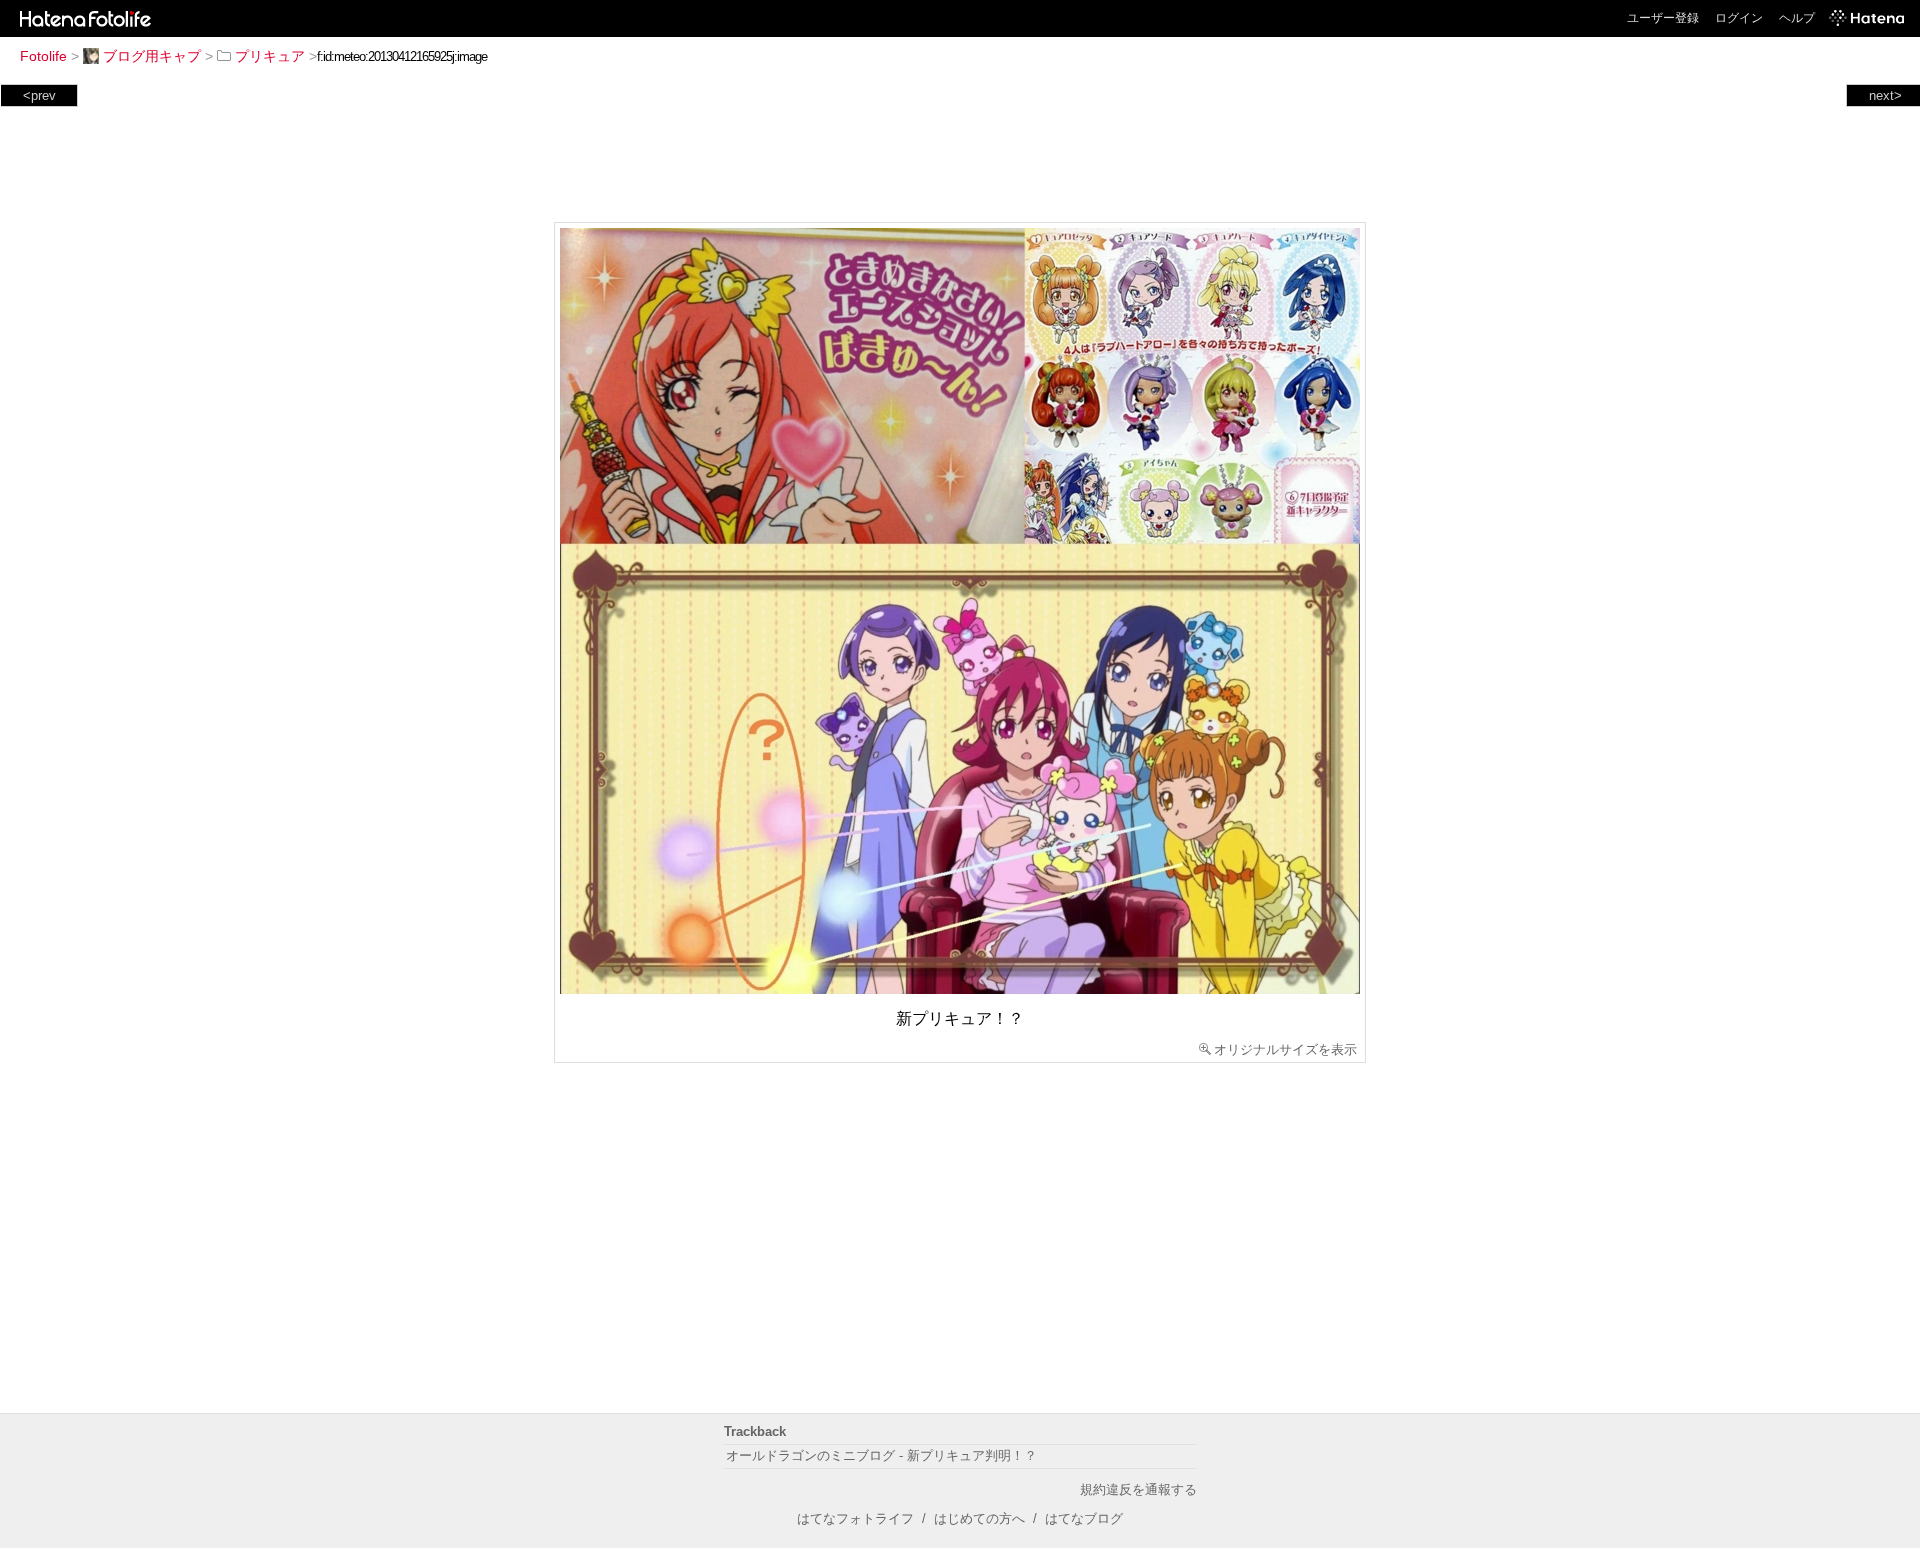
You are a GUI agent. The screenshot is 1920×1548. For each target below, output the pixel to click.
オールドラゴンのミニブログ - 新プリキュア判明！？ (881, 1455)
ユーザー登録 (1663, 18)
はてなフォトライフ (855, 1518)
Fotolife (43, 56)
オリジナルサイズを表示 (1285, 1049)
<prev (39, 95)
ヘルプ (1797, 18)
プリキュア (270, 56)
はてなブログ (1084, 1518)
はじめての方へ (979, 1518)
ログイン (1739, 18)
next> (1885, 95)
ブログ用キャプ (152, 56)
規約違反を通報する (1138, 1489)
